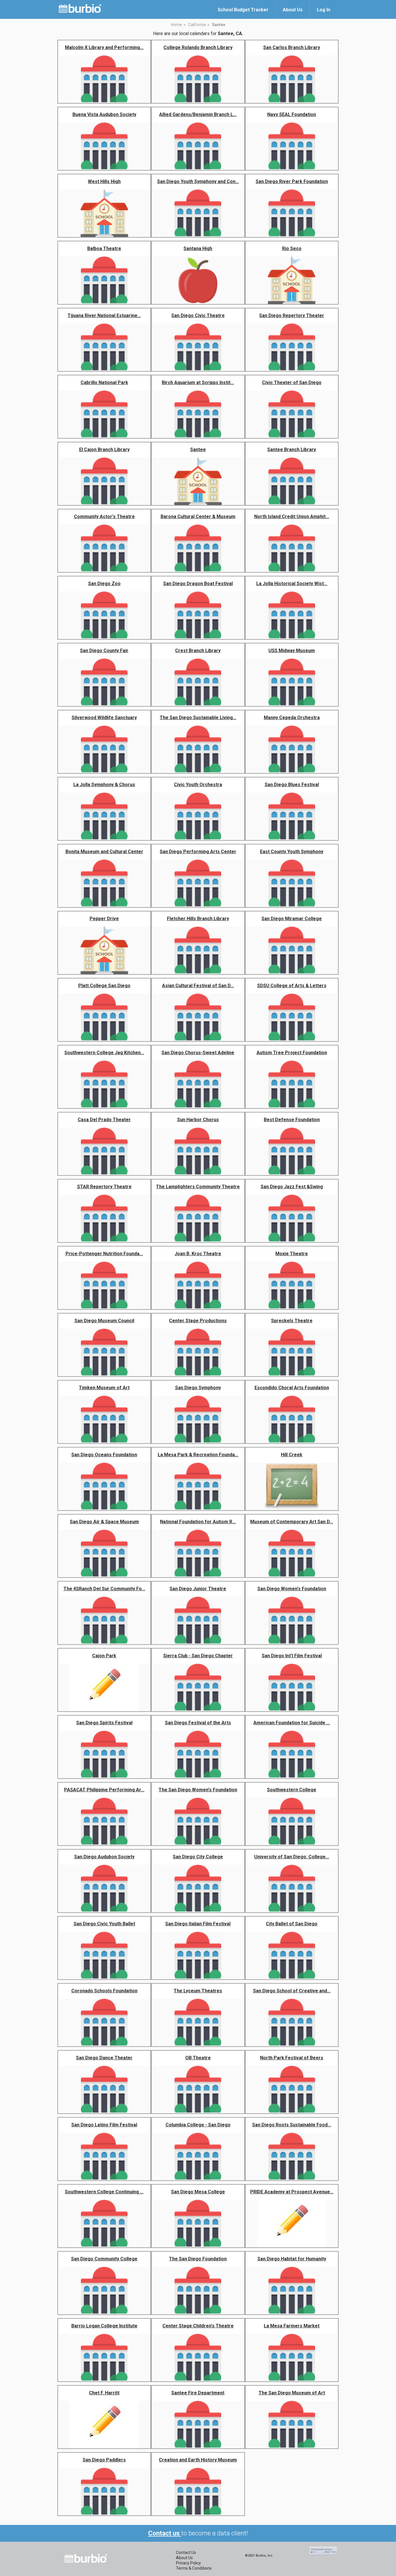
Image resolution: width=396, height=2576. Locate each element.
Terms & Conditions (194, 2568)
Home (177, 25)
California (197, 25)
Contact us (165, 2533)
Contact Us (186, 2553)
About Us (184, 2558)
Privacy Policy (188, 2563)
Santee (219, 25)
